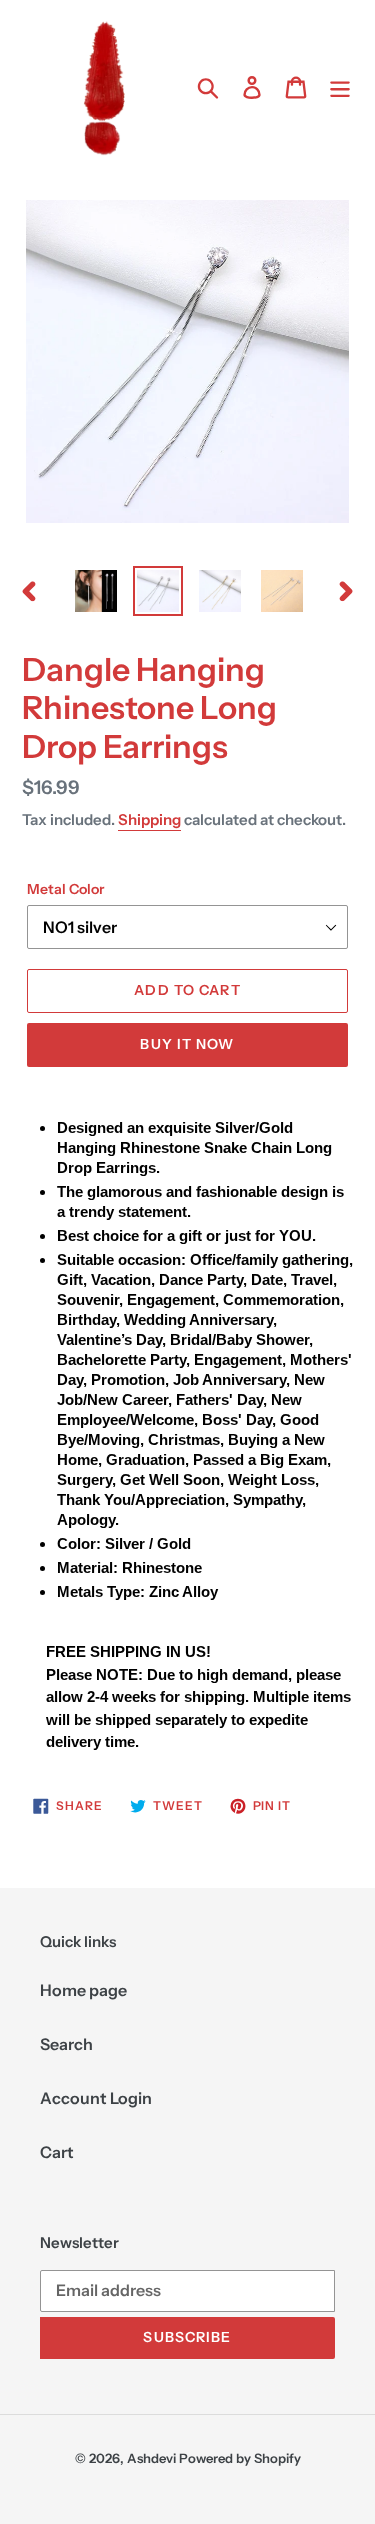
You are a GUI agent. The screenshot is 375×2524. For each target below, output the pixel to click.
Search (66, 2044)
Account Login (96, 2098)
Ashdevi (151, 2458)
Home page (83, 1990)
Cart (57, 2152)
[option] (96, 591)
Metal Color (65, 889)
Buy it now (187, 1044)
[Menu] (340, 86)
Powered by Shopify (240, 2458)
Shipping (149, 819)
